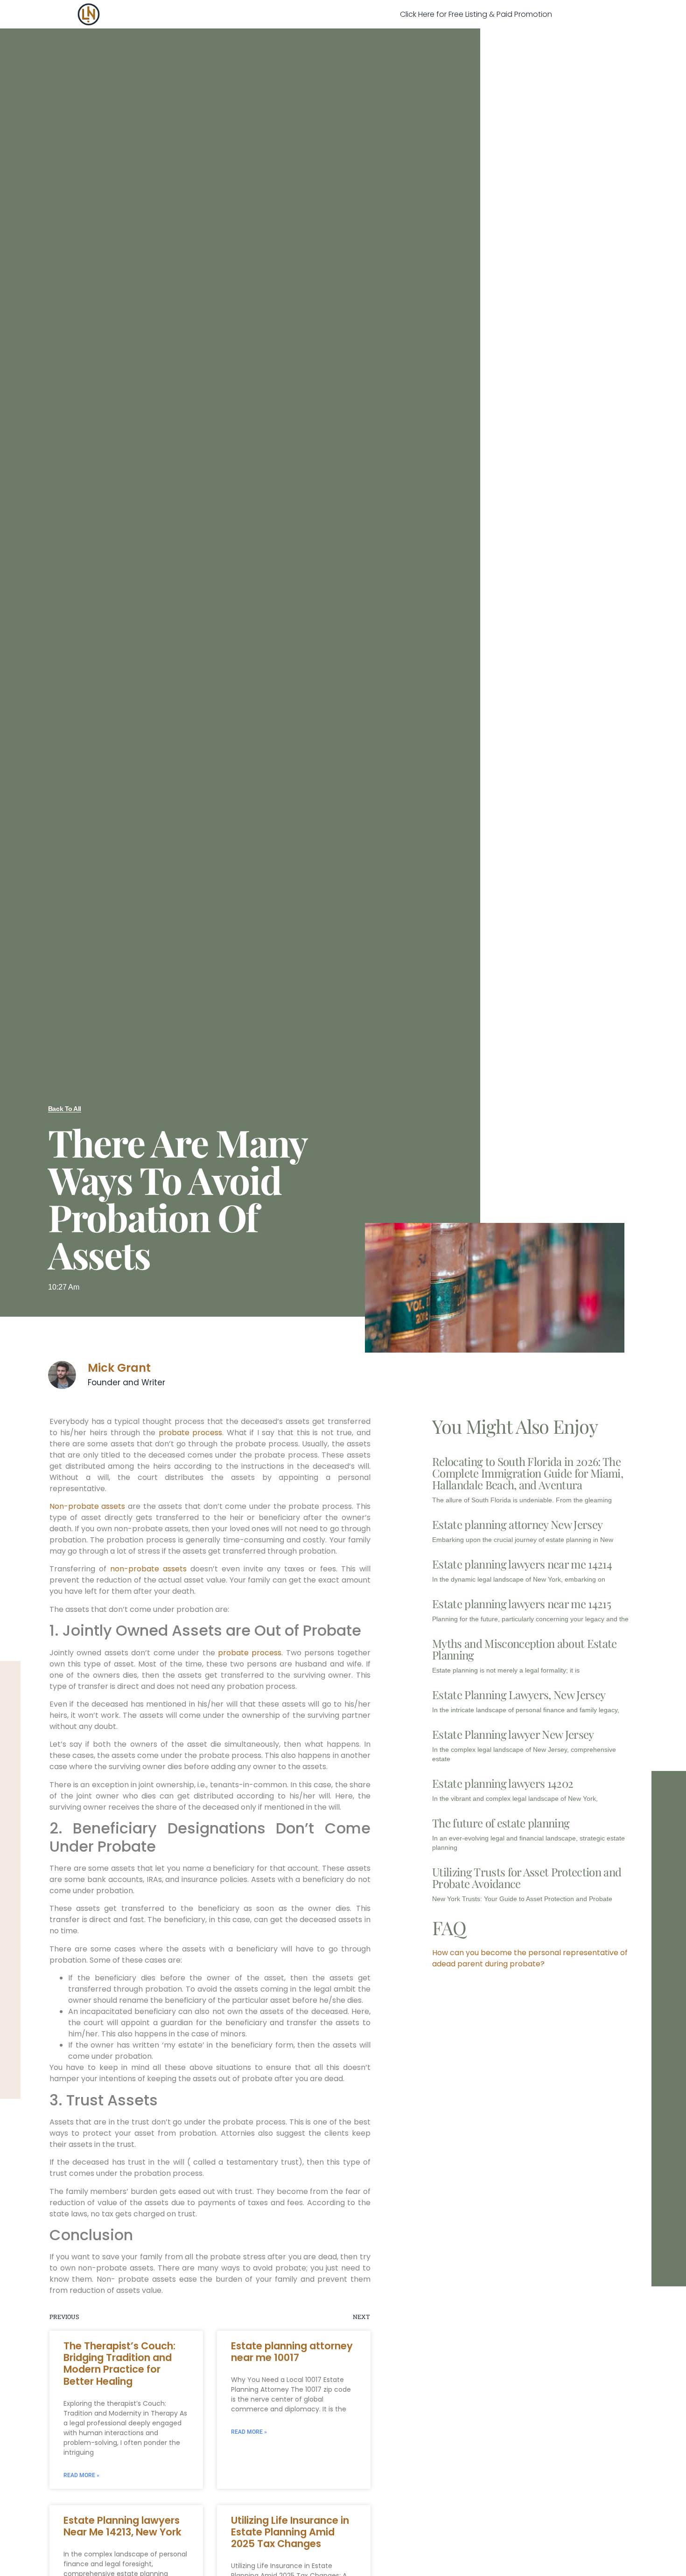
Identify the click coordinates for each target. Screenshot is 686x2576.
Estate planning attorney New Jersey (517, 1524)
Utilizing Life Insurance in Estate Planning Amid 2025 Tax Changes (290, 2532)
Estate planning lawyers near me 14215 (521, 1604)
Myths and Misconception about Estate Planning (525, 1649)
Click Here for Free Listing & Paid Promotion (476, 14)
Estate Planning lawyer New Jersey (513, 1734)
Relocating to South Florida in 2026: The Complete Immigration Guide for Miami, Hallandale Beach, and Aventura (528, 1473)
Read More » (81, 2475)
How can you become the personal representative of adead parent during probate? (530, 1958)
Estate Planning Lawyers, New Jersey (519, 1694)
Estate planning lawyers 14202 (503, 1783)
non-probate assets (148, 1569)
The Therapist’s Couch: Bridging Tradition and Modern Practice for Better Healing (119, 2364)
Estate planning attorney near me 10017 (292, 2352)
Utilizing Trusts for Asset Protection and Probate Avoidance (527, 1878)
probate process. (250, 1653)
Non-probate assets (87, 1506)
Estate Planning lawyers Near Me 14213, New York (122, 2526)
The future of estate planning (501, 1823)
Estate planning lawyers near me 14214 (522, 1564)
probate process (191, 1433)
